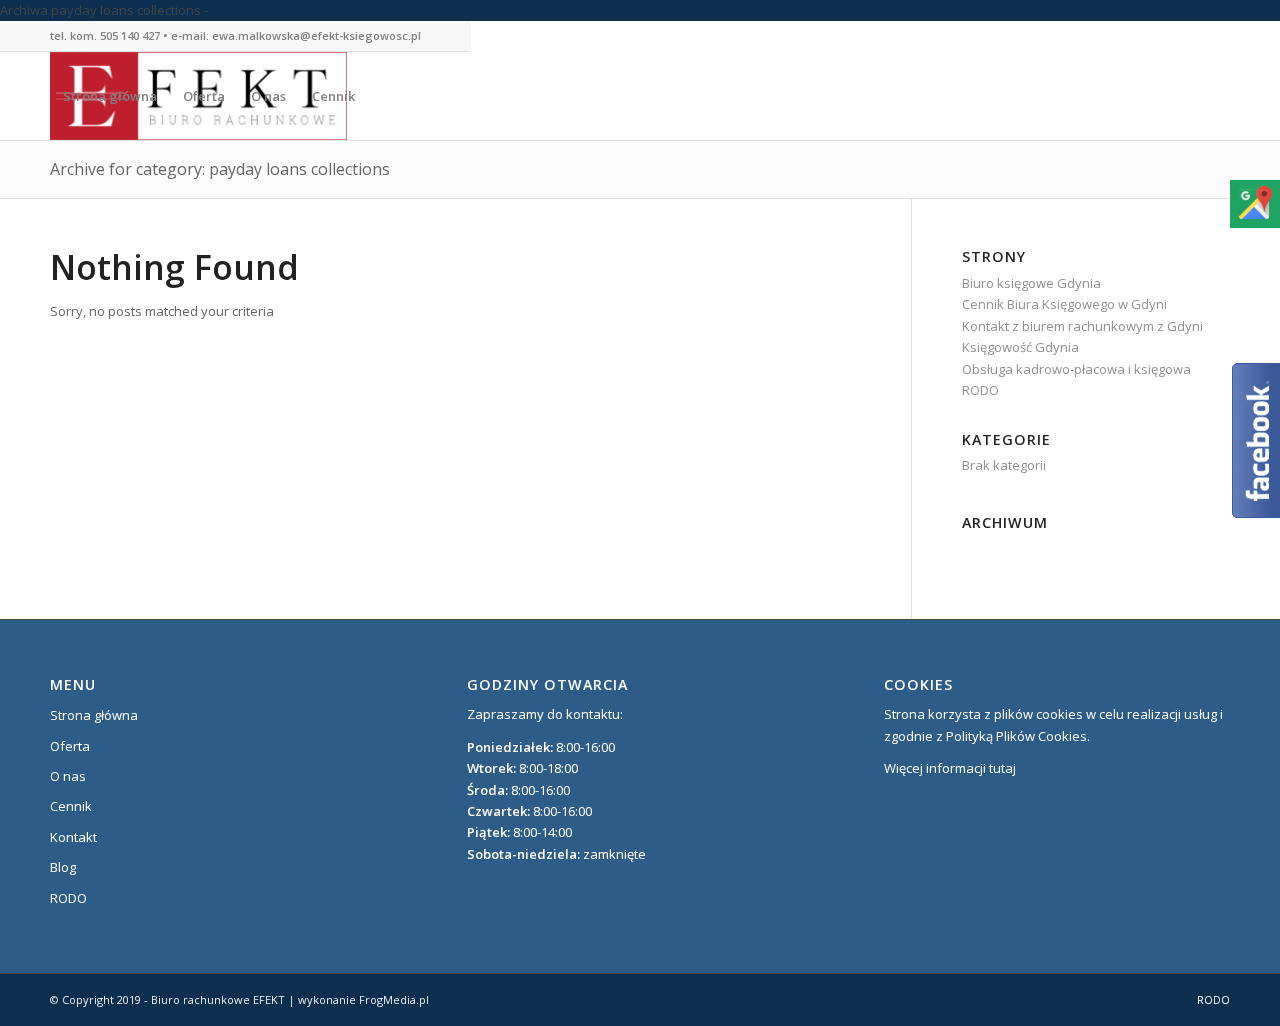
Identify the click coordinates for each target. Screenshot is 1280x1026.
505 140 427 (130, 35)
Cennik (71, 806)
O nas (68, 776)
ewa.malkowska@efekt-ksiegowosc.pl (316, 35)
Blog (63, 867)
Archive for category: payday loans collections (220, 169)
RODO (980, 390)
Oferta (70, 746)
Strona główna (94, 715)
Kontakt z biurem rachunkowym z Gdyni (1082, 326)
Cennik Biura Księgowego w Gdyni (1064, 304)
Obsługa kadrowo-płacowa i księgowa (1076, 369)
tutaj (1002, 768)
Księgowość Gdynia (1020, 347)
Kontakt (73, 837)
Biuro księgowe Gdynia (1031, 283)
